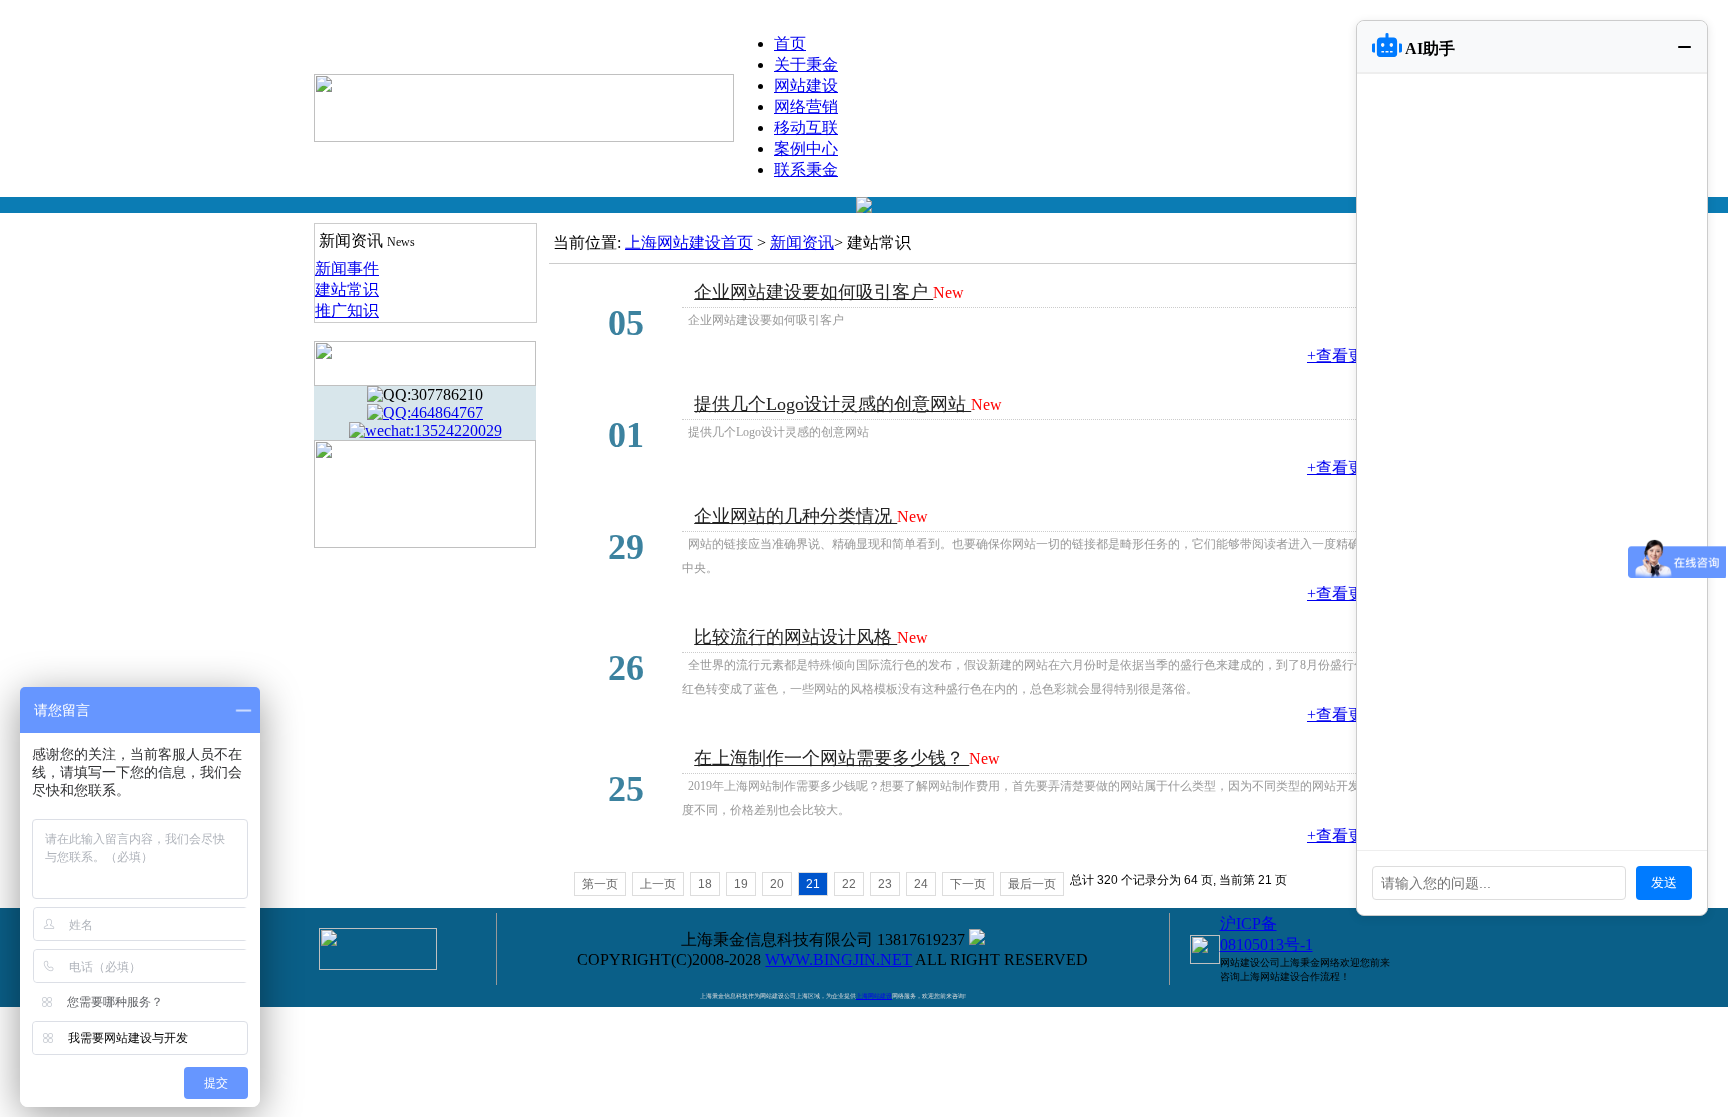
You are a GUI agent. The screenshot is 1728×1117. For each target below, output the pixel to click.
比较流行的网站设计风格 (795, 637)
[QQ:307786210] (425, 395)
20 (777, 884)
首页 (790, 43)
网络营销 (806, 106)
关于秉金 (806, 64)
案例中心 (806, 148)
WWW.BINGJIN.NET (838, 959)
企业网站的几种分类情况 (795, 516)
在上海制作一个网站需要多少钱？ (831, 758)
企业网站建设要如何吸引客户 (813, 292)
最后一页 (1032, 884)
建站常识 (347, 289)
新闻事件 (347, 268)
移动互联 (806, 127)
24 (921, 884)
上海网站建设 (874, 996)
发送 (1664, 882)
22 (849, 884)
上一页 (658, 884)
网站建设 (806, 85)
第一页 (600, 884)
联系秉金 (806, 169)
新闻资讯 (802, 242)
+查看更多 (1343, 355)
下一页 (968, 884)
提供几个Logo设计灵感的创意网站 (832, 404)
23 (885, 884)
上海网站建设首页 (689, 242)
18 (705, 884)
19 (741, 884)
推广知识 (347, 310)
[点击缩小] (1684, 47)
